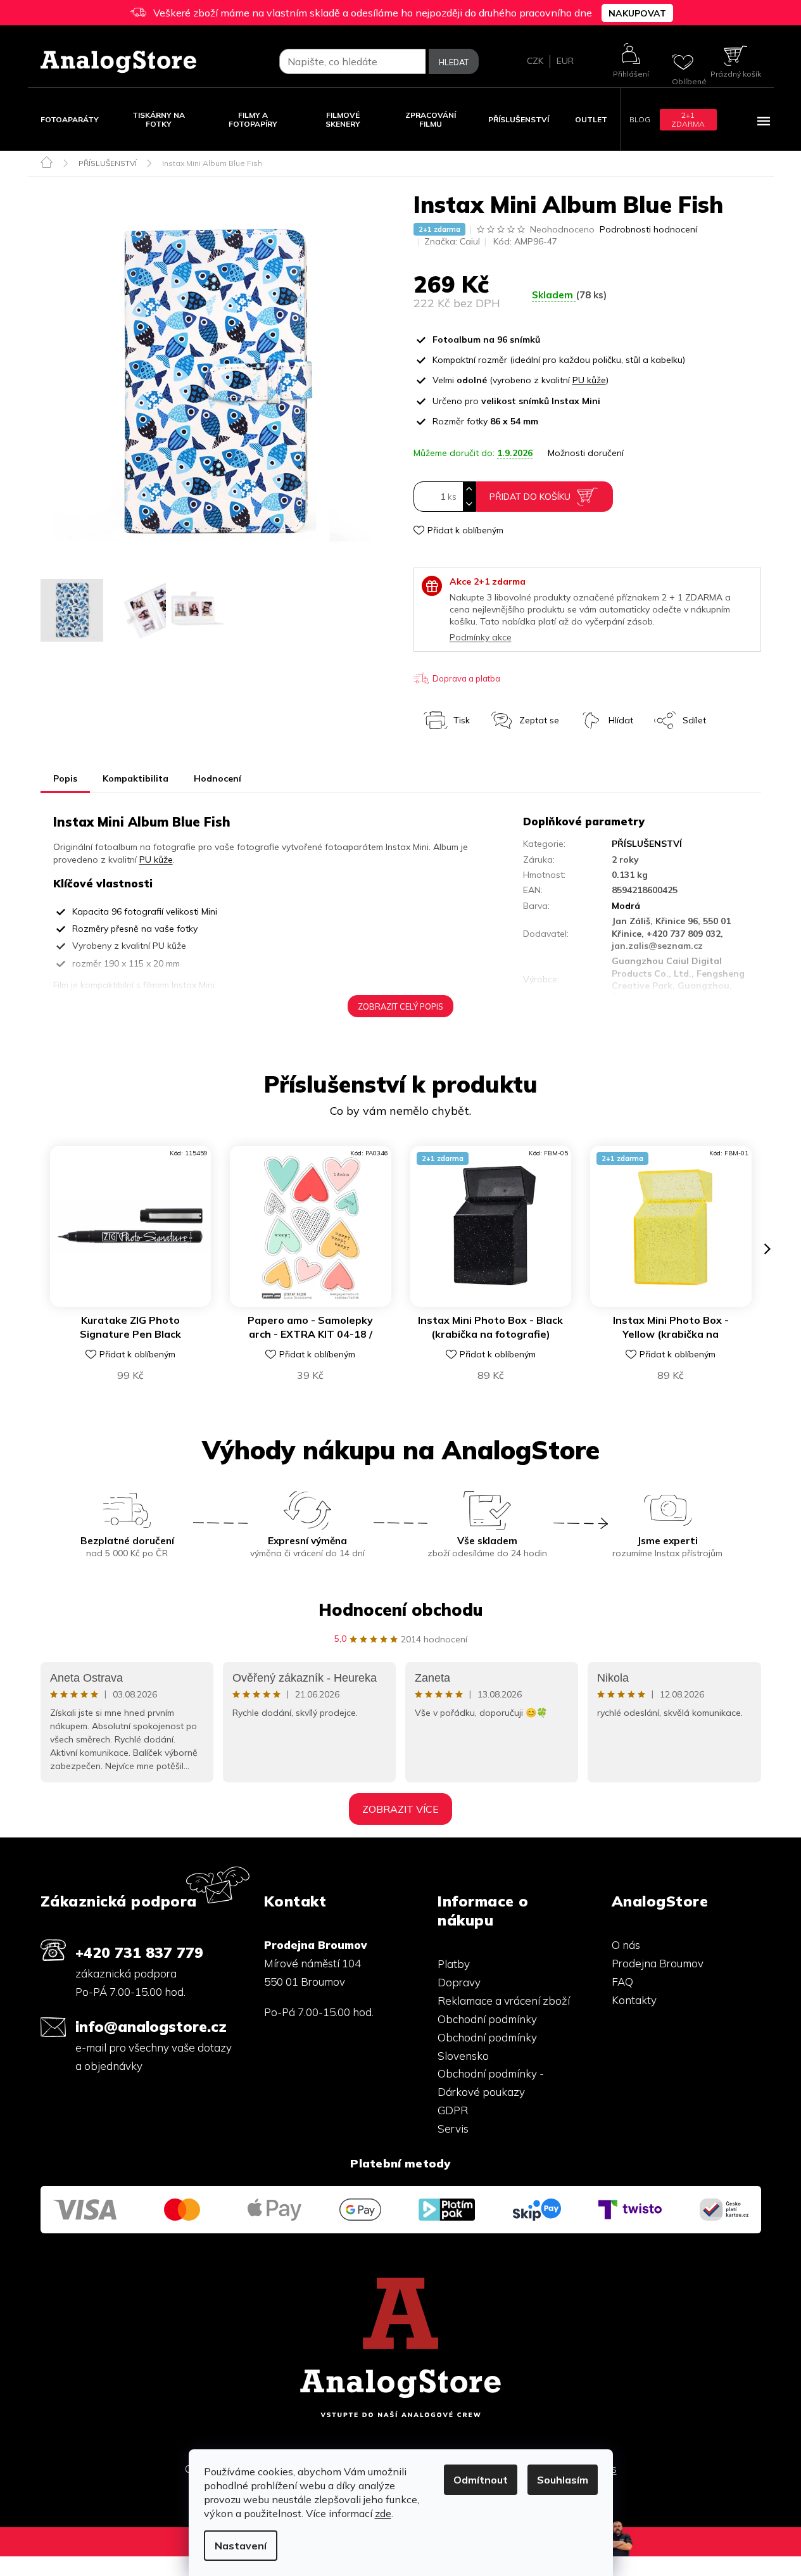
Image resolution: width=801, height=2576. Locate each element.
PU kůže (589, 380)
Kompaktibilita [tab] (136, 778)
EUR (565, 61)
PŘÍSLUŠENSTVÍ (647, 844)
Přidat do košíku (530, 497)
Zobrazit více (400, 1809)
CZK (535, 61)
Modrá (626, 906)
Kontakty (634, 2000)
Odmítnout (481, 2480)
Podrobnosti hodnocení (648, 229)
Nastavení (241, 2546)
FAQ (622, 1982)
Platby (454, 1964)
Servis (453, 2129)
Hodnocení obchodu (400, 1610)
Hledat (454, 62)
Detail (296, 1289)
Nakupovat (637, 13)
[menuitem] (70, 119)
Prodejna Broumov (658, 1963)
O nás (626, 1945)
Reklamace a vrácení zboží (504, 2001)
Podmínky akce (481, 637)
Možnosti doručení (586, 453)
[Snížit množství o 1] (469, 504)
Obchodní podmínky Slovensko (487, 2046)
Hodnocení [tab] (218, 778)
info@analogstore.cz (151, 2027)
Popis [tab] (65, 778)
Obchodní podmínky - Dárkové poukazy (491, 2083)
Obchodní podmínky (487, 2019)
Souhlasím (563, 2480)
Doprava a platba (466, 678)
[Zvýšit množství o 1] (469, 489)
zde (383, 2513)
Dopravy (459, 1982)
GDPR (453, 2110)
